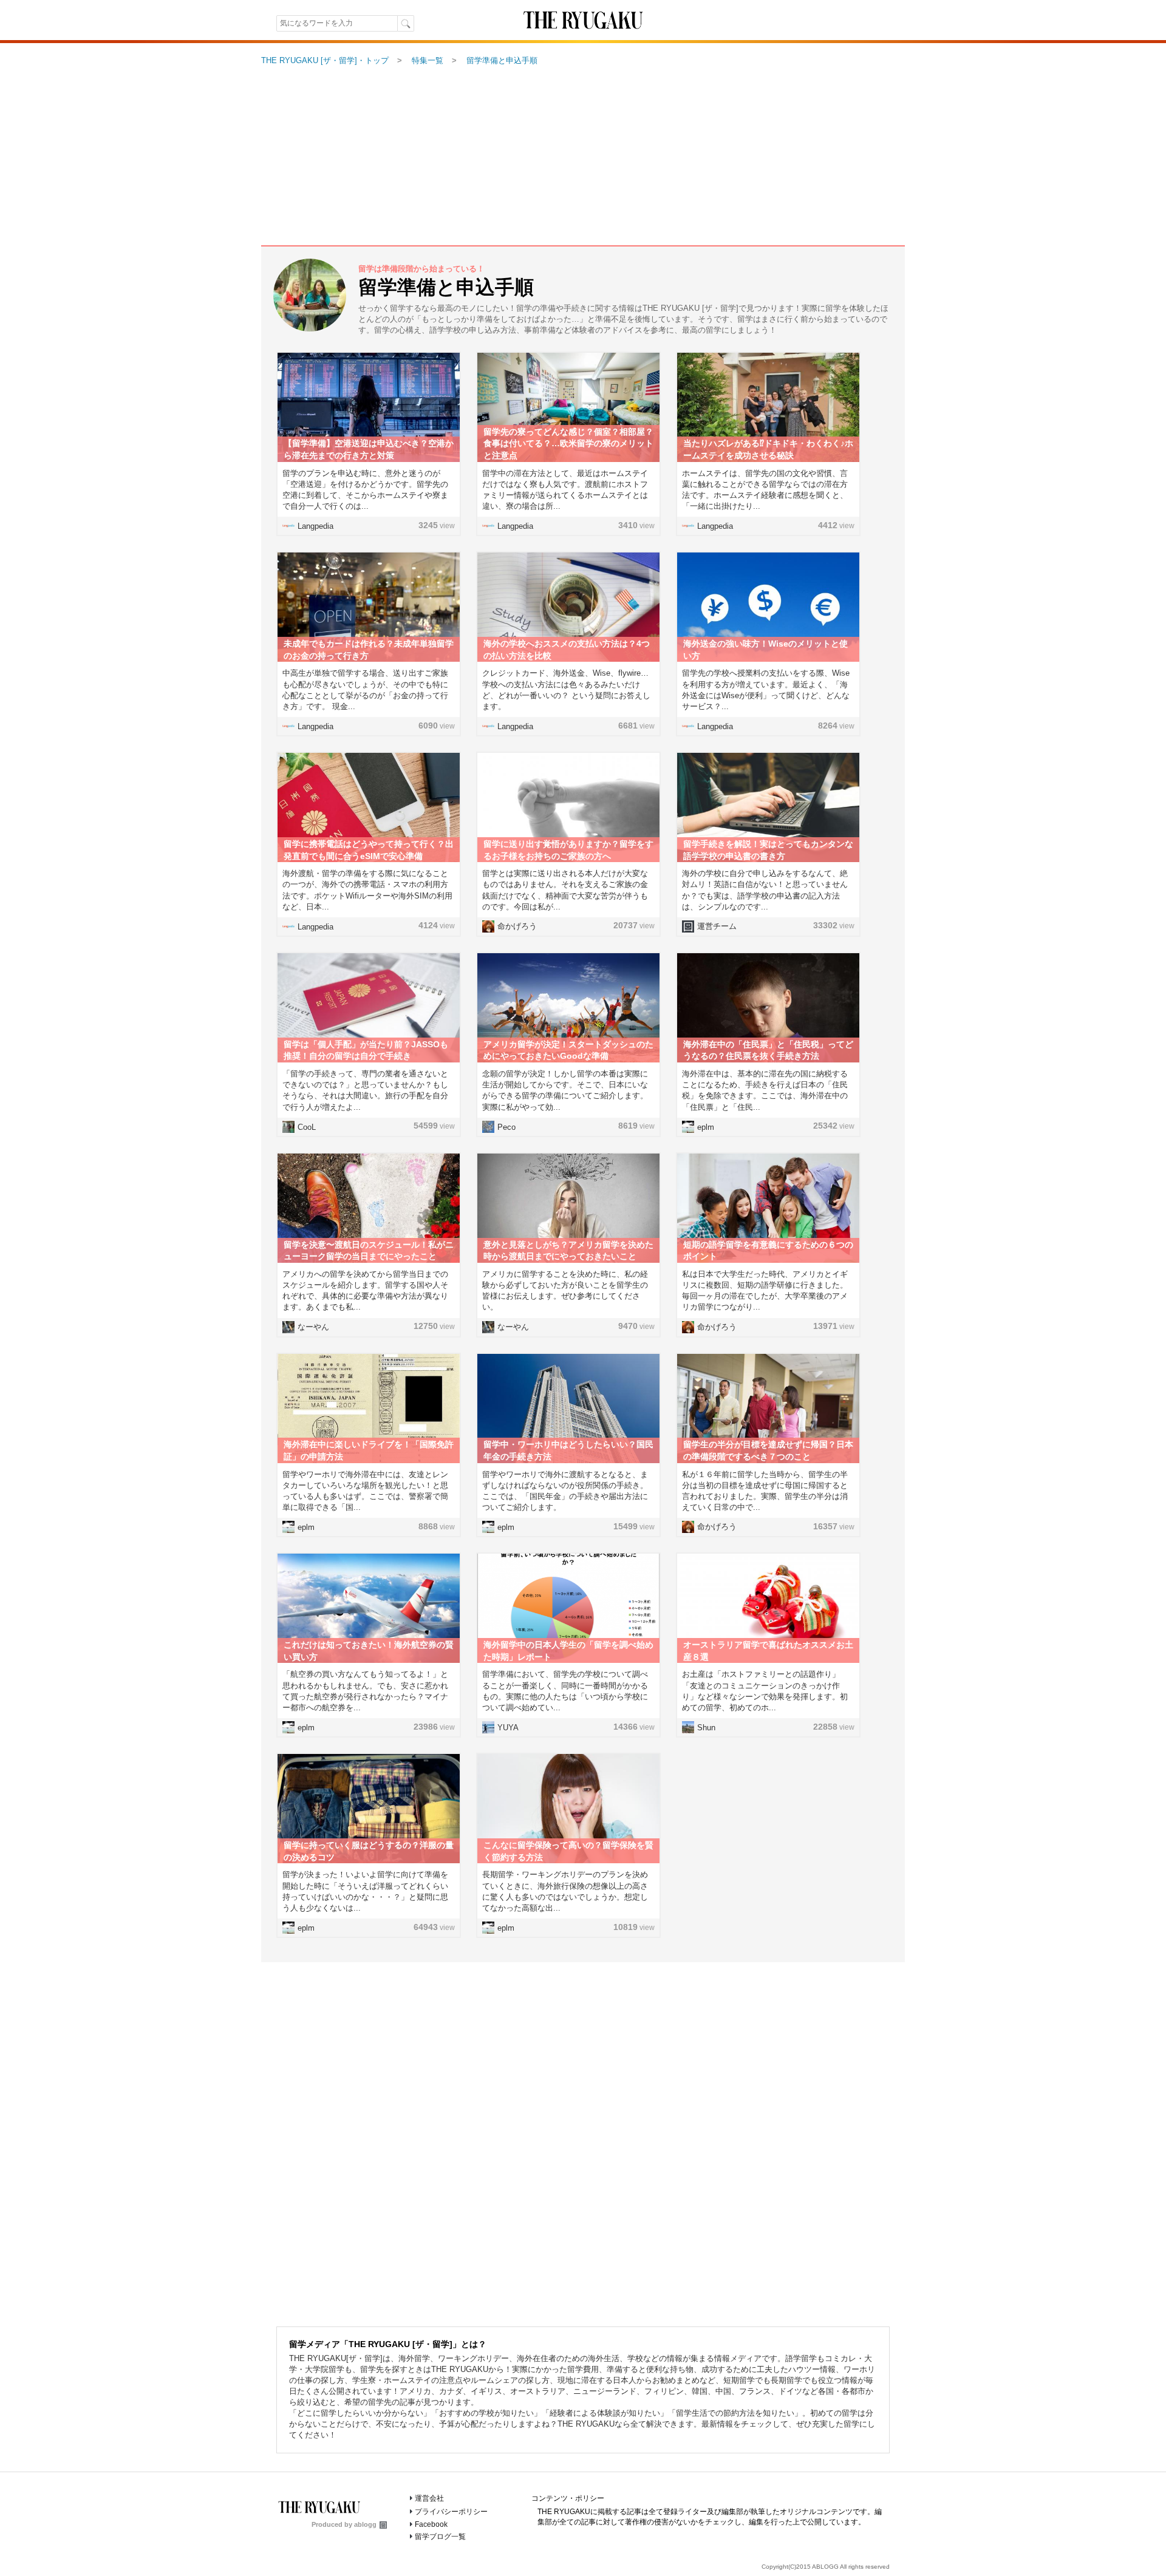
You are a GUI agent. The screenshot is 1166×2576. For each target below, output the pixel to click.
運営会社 (429, 2498)
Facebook (431, 2524)
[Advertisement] (583, 157)
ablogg (365, 2524)
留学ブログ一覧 (440, 2537)
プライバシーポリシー (451, 2512)
